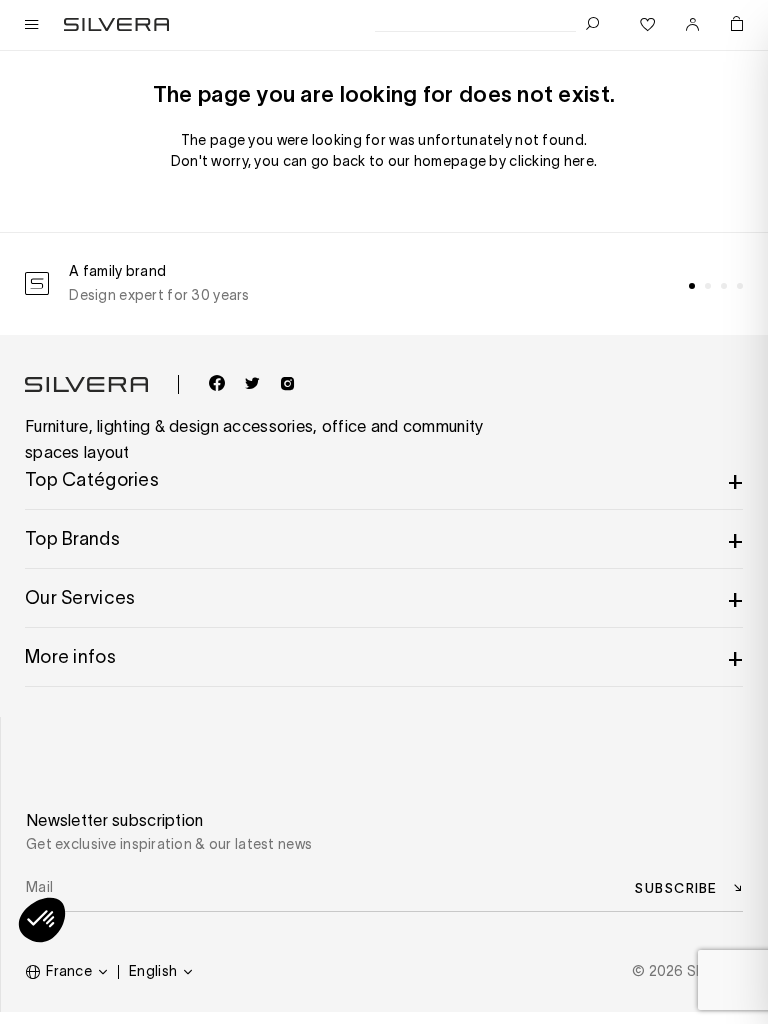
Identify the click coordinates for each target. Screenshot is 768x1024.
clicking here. (553, 161)
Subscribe (675, 887)
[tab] (692, 286)
